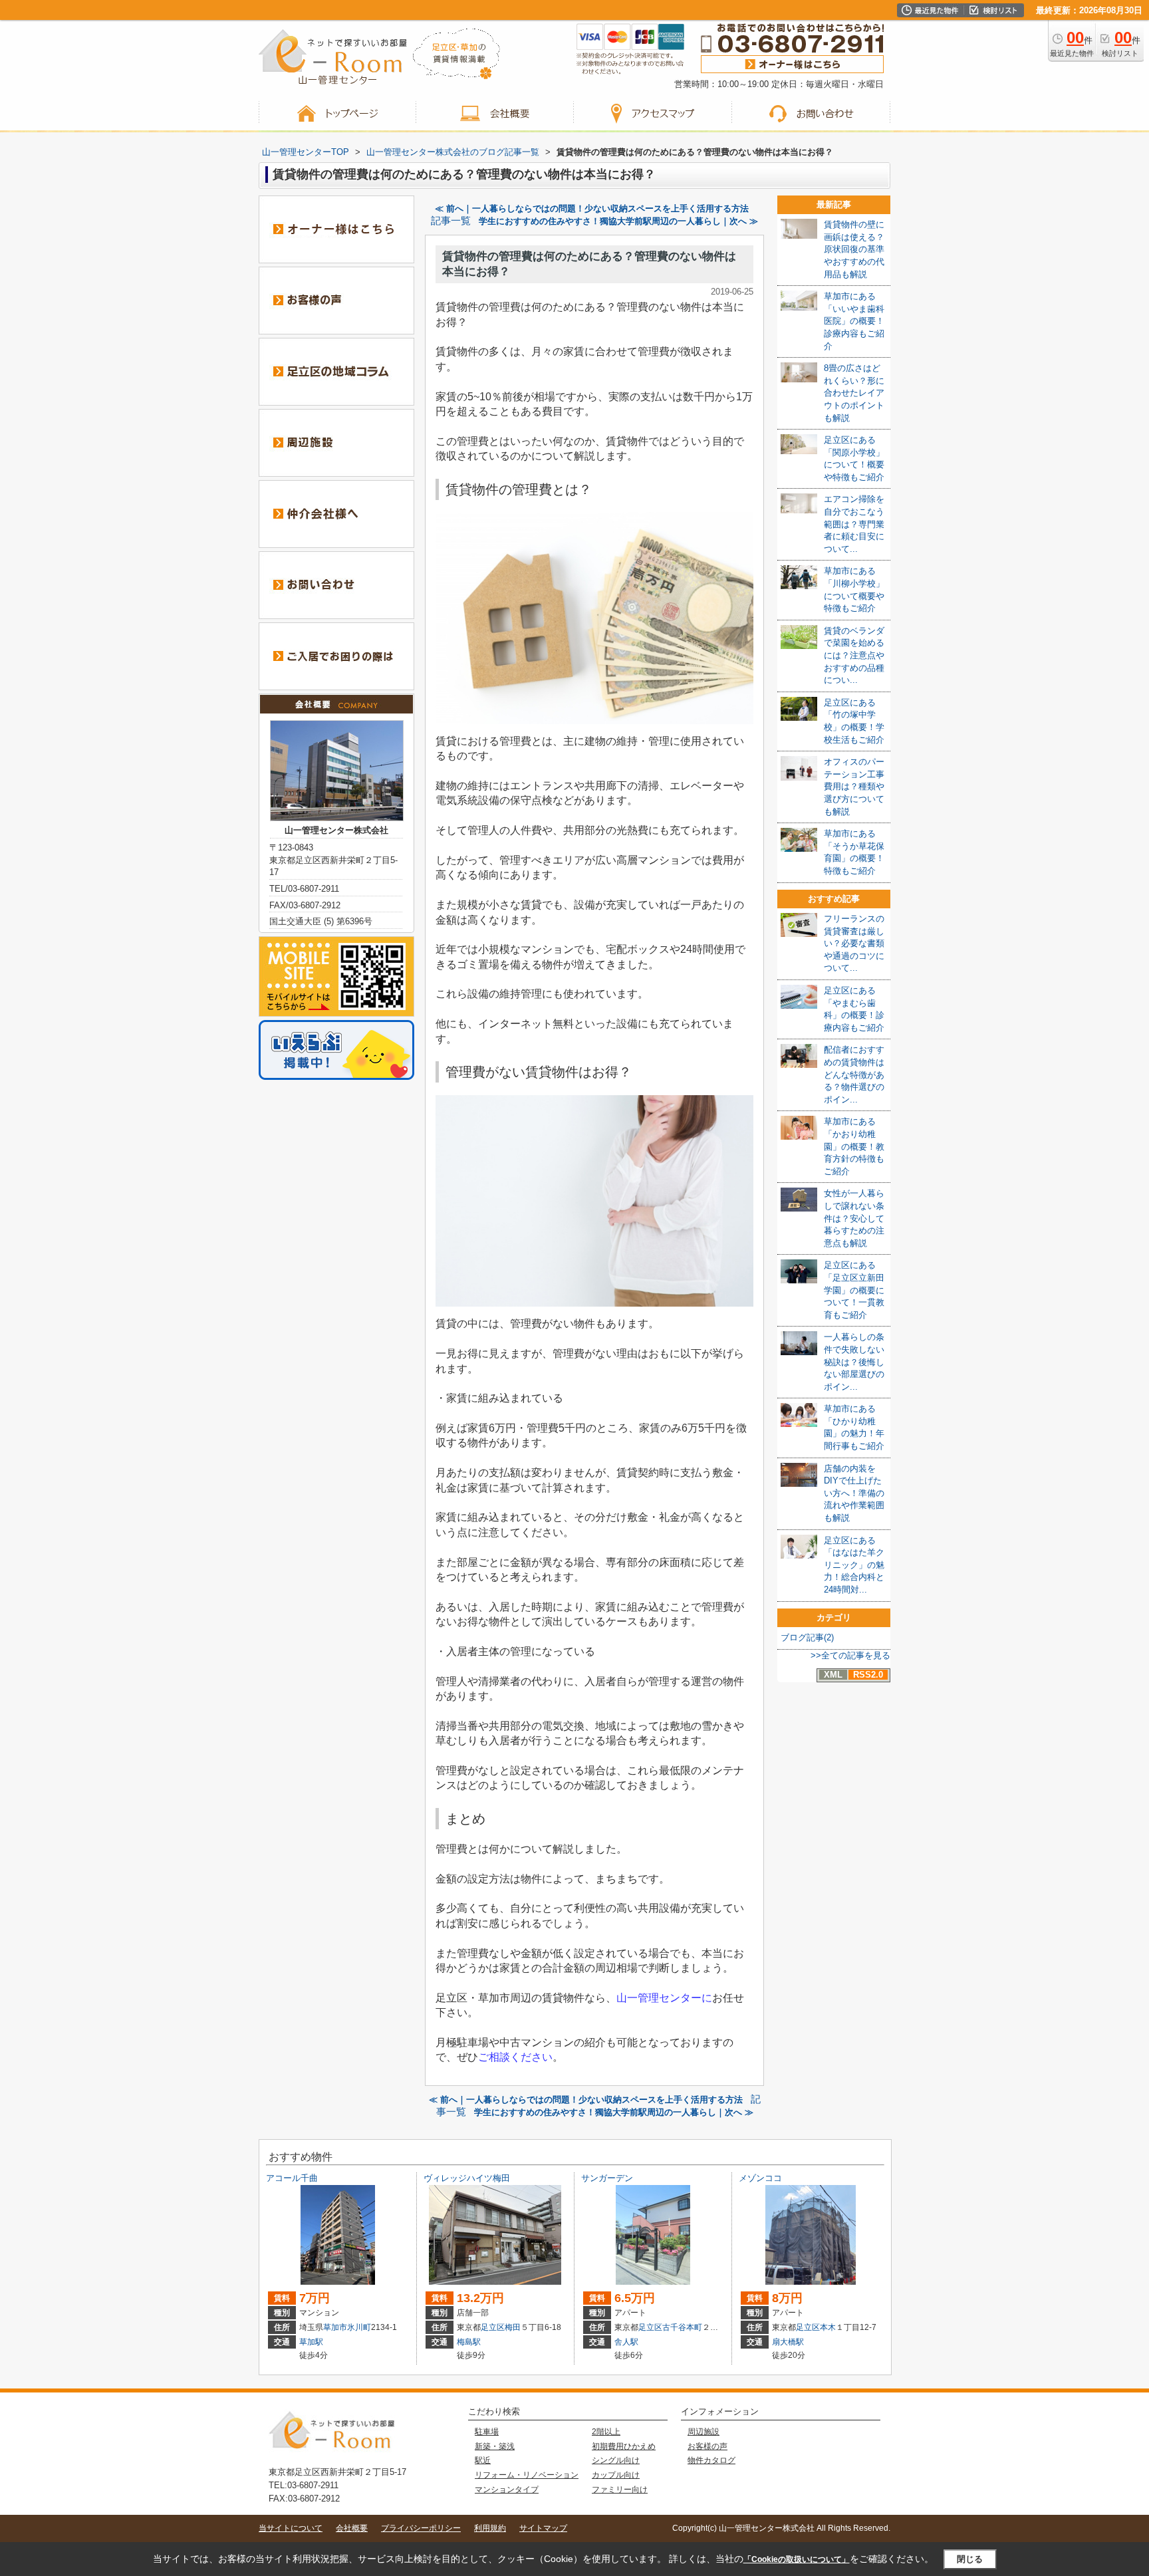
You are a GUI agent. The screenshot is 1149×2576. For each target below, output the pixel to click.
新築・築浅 (495, 2446)
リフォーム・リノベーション (527, 2475)
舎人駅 (626, 2342)
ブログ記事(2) (807, 1637)
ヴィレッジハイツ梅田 (467, 2178)
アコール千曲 (292, 2178)
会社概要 (352, 2528)
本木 (828, 2327)
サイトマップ (543, 2528)
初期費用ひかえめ (624, 2446)
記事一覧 (451, 221)
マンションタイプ (507, 2490)
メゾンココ (760, 2178)
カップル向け (616, 2475)
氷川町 (359, 2327)
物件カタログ (711, 2460)
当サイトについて (291, 2528)
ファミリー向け (620, 2490)
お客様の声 (707, 2446)
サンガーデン (607, 2178)
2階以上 (606, 2432)
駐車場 (487, 2432)
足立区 (493, 2327)
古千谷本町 (682, 2327)
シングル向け (616, 2460)
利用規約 (490, 2528)
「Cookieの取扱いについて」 (797, 2559)
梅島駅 (469, 2342)
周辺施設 (703, 2432)
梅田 (513, 2327)
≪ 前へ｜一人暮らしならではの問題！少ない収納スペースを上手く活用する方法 (592, 208)
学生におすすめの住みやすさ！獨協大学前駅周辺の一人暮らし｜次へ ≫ (618, 221)
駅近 (483, 2460)
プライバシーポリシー (421, 2528)
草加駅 (311, 2342)
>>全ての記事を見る (850, 1655)
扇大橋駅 (788, 2342)
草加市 (335, 2327)
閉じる (970, 2559)
